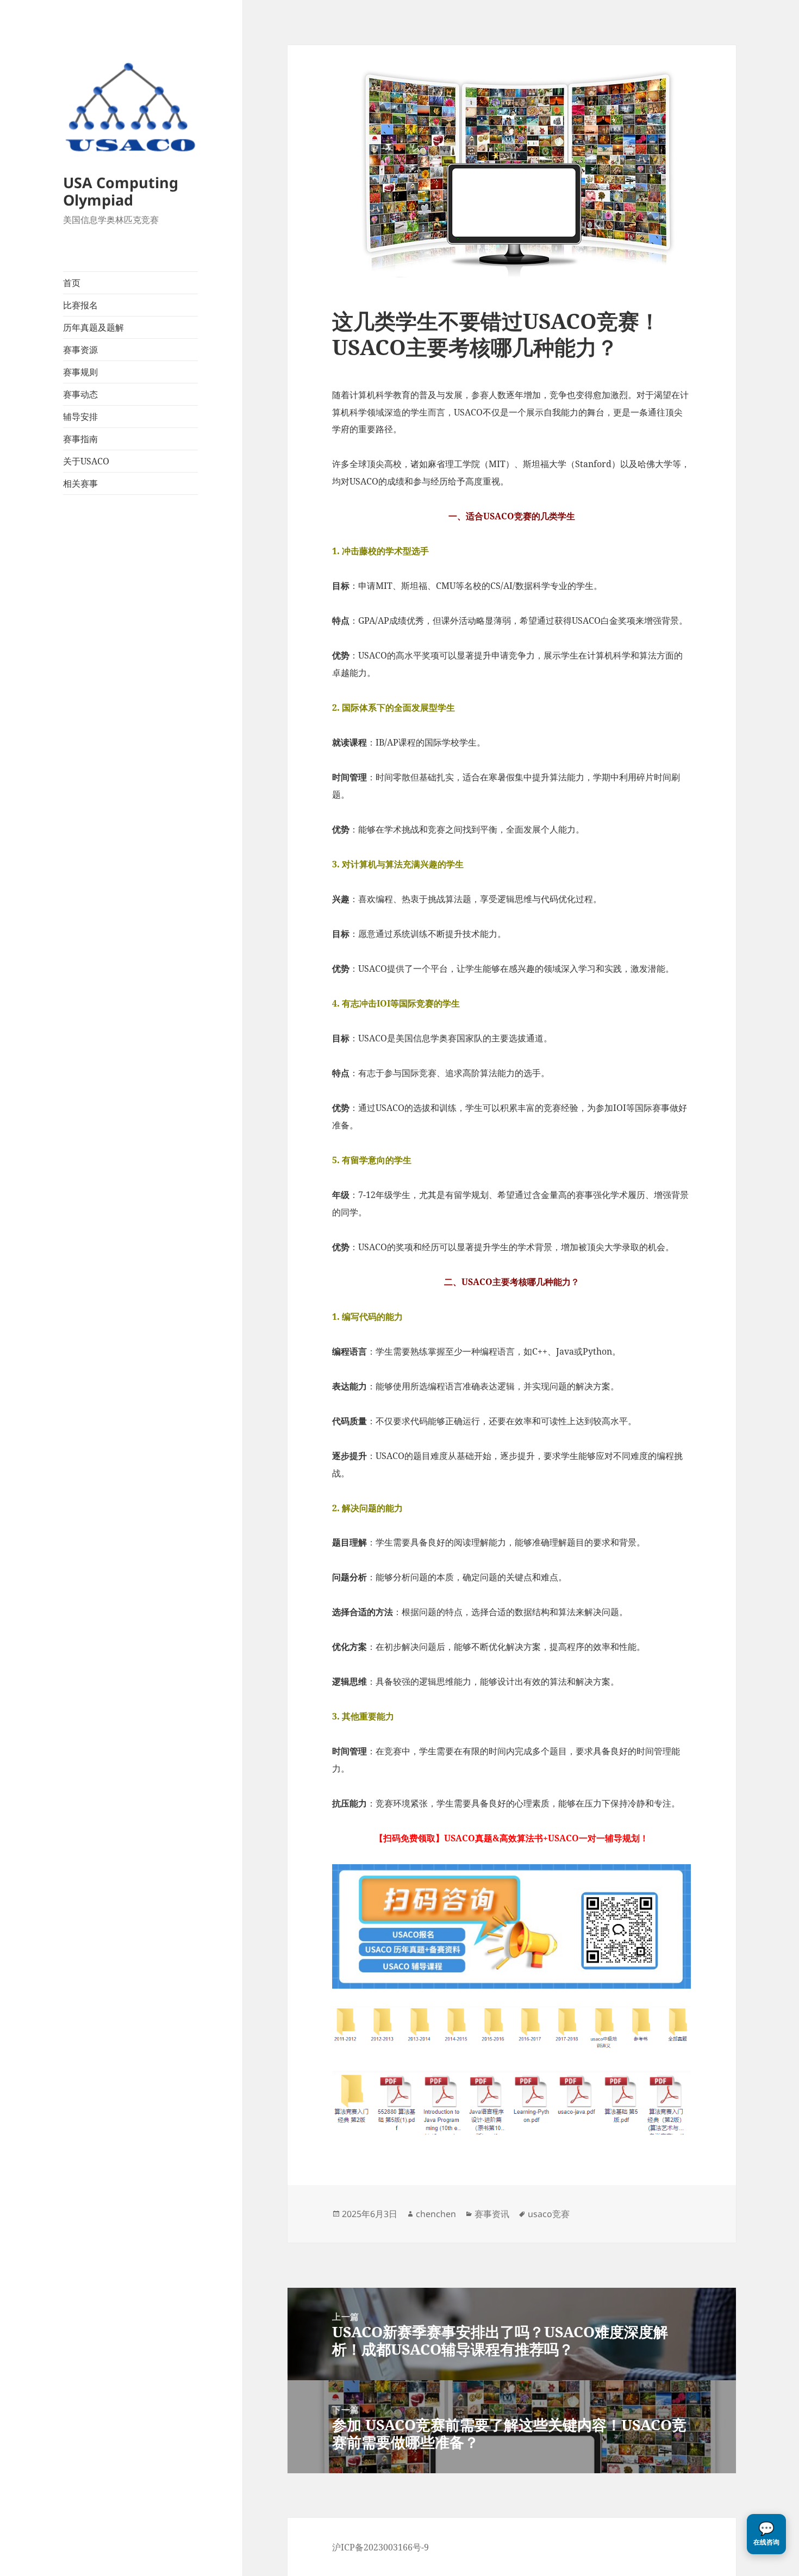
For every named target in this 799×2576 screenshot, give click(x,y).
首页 (72, 283)
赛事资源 (80, 350)
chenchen (436, 2214)
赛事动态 (80, 394)
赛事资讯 (492, 2214)
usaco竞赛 (549, 2214)
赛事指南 (80, 439)
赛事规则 (80, 372)
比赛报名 (80, 305)
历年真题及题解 (93, 327)
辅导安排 (80, 417)
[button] (766, 2534)
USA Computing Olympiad (121, 191)
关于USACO (86, 461)
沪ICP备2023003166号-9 (380, 2547)
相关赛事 (80, 483)
